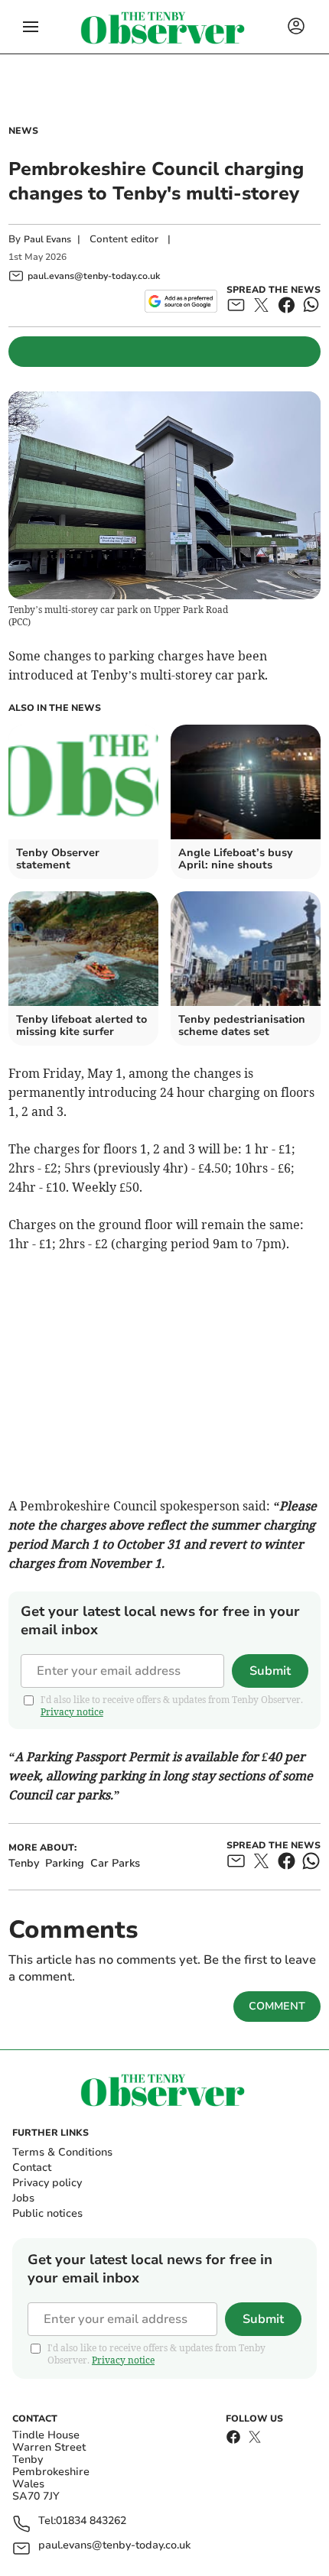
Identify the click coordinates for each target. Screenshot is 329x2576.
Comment (277, 2006)
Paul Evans (47, 239)
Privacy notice (72, 1712)
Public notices (47, 2213)
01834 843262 (91, 2521)
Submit (270, 1671)
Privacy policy (47, 2183)
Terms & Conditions (62, 2152)
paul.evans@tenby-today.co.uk (114, 2546)
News (23, 131)
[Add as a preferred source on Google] (181, 301)
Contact (32, 2167)
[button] (31, 27)
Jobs (23, 2198)
